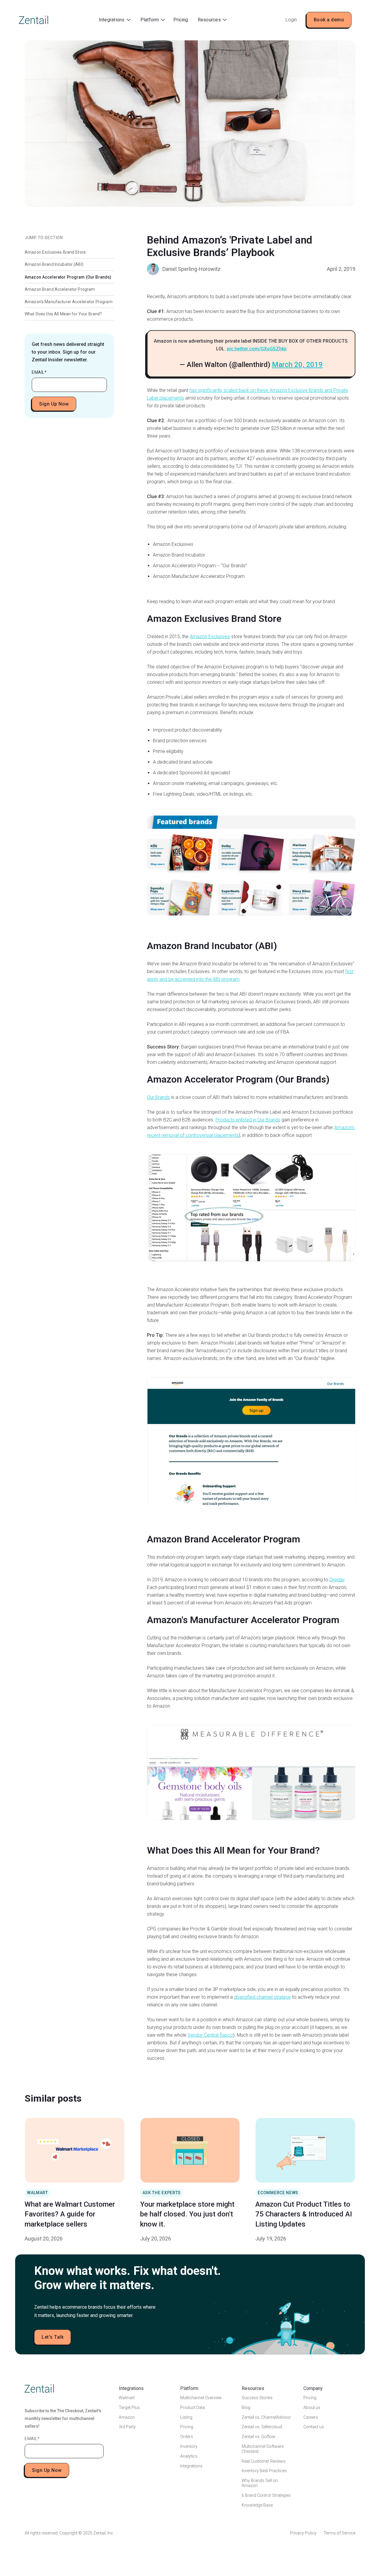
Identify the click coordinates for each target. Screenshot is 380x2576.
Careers (311, 2417)
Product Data (193, 2407)
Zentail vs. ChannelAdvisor (266, 2417)
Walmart (127, 2398)
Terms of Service (339, 2533)
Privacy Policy (303, 2533)
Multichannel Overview (201, 2398)
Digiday (337, 1580)
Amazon (127, 2417)
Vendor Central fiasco (210, 2035)
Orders (187, 2437)
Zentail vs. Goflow (258, 2437)
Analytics (189, 2456)
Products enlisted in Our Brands (248, 1120)
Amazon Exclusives (210, 637)
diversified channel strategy (262, 1997)
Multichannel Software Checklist (263, 2449)
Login (291, 20)
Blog (246, 2407)
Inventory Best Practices (264, 2471)
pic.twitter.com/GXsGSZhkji (257, 349)
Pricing (181, 20)
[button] (115, 20)
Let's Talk (53, 2337)
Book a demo (329, 20)
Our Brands (158, 1097)
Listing (186, 2417)
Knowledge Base (257, 2505)
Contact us (314, 2427)
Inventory (189, 2446)
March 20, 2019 (297, 365)
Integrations (191, 2466)
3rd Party (127, 2427)
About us (312, 2407)
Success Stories (257, 2398)
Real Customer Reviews (264, 2461)
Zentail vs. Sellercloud (262, 2427)
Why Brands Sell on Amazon (260, 2483)
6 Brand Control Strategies (266, 2495)
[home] (34, 20)
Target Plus (129, 2407)
